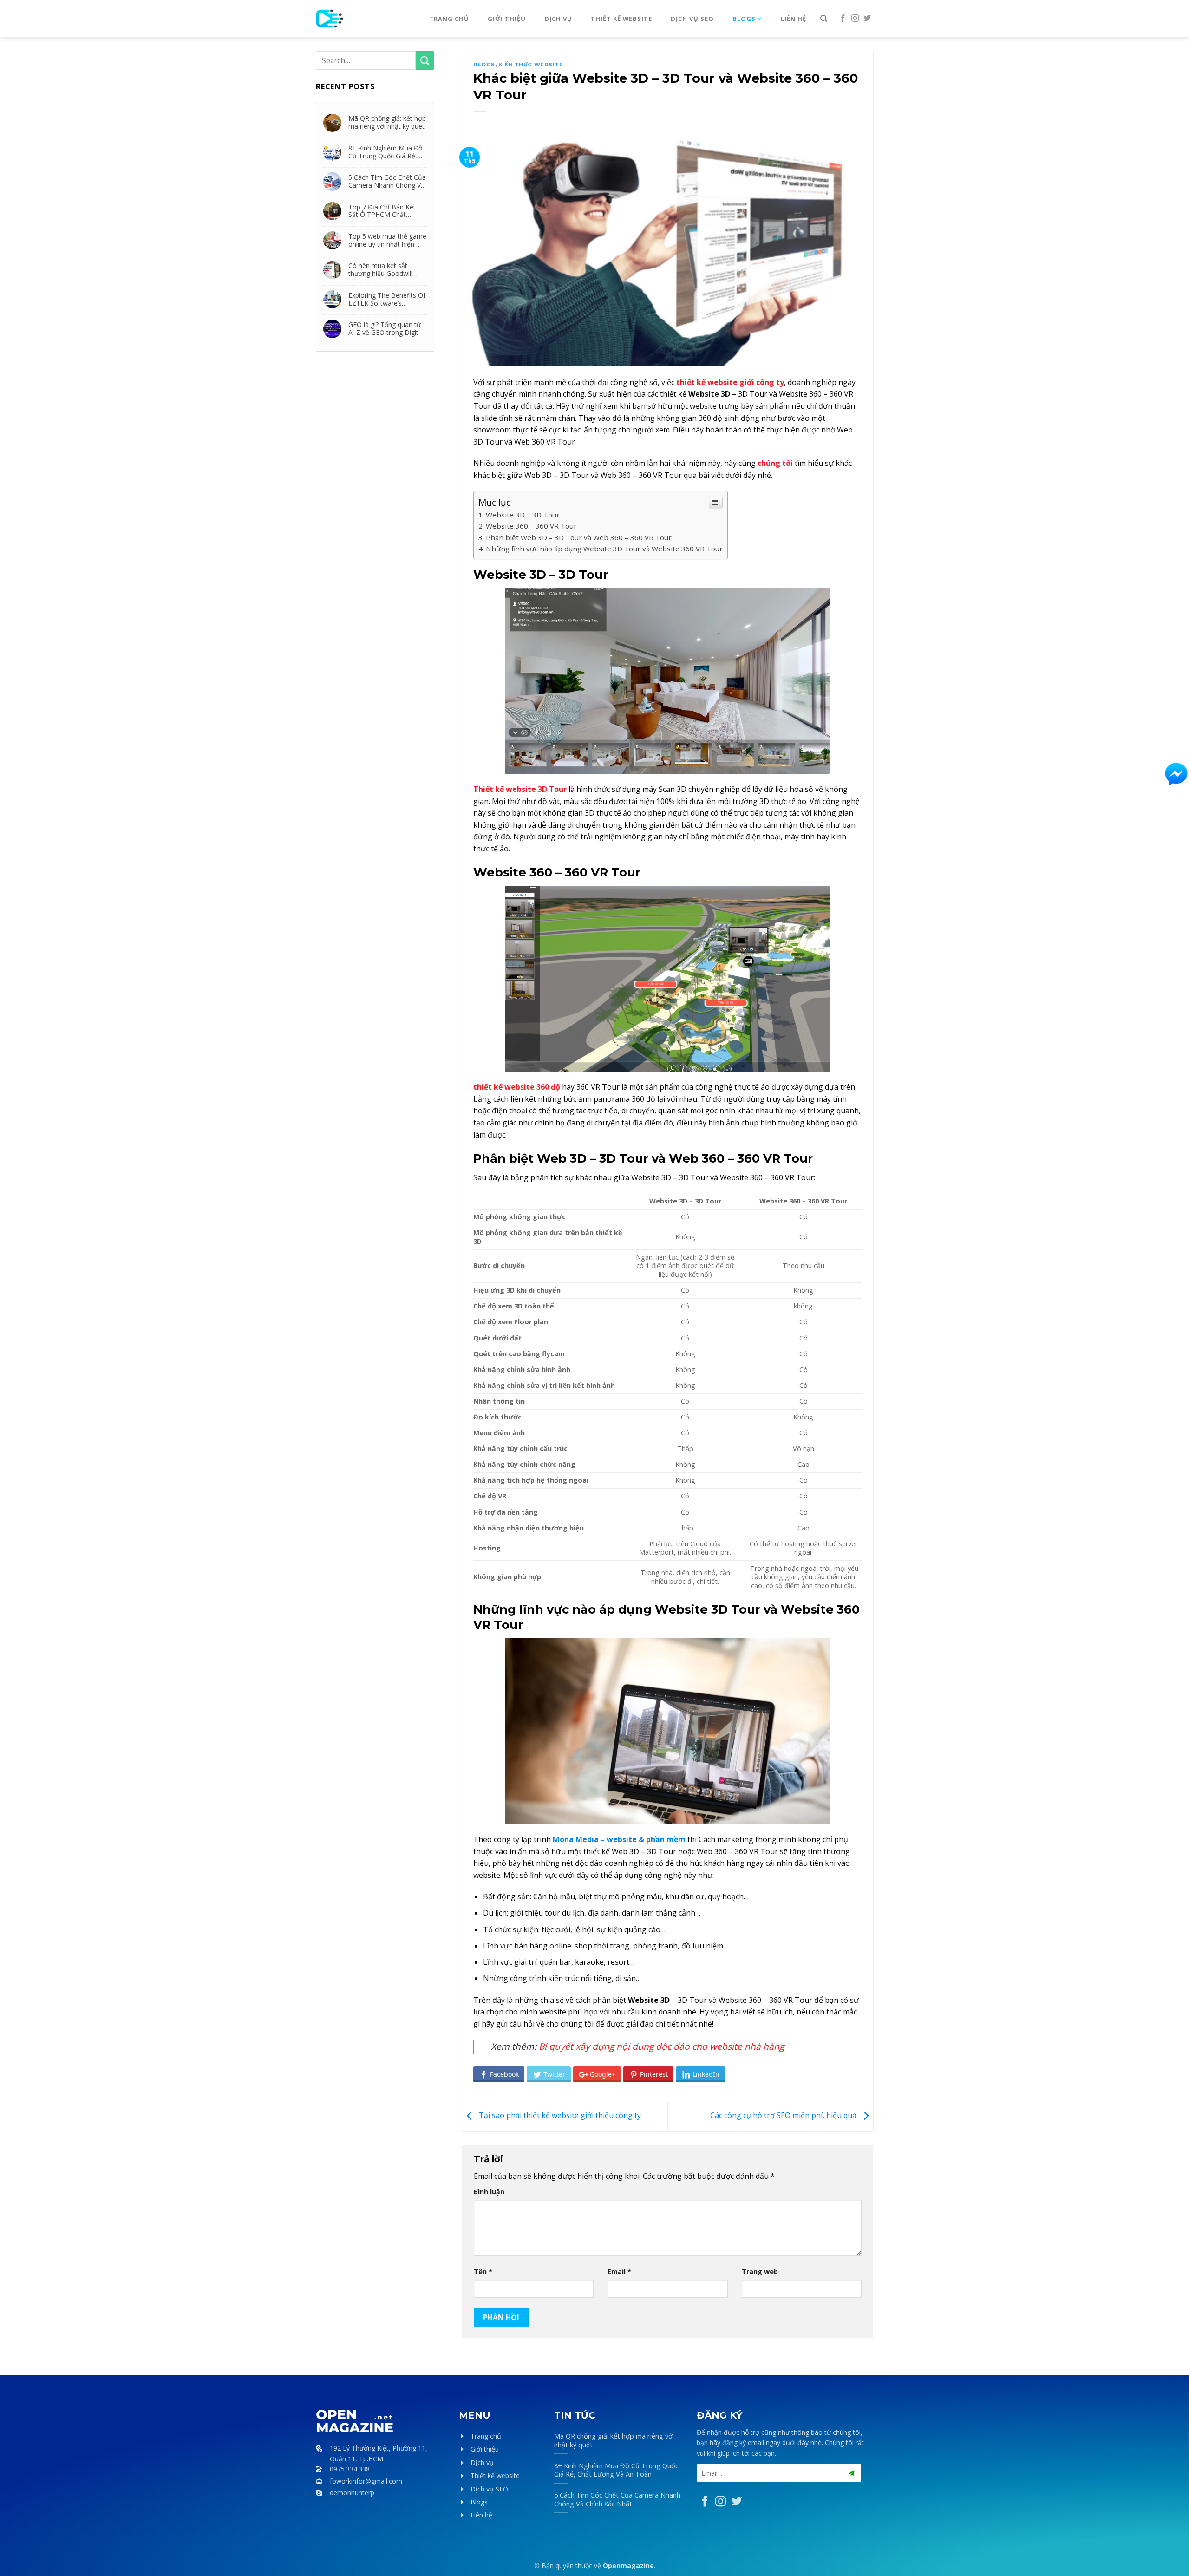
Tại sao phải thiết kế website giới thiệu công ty (559, 2116)
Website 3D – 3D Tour (523, 515)
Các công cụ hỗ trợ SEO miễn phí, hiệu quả (784, 2116)
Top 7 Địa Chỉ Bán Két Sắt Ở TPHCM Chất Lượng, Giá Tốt (382, 211)
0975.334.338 (350, 2469)
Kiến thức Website (531, 65)
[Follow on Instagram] (855, 19)
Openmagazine (628, 2566)
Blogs (744, 19)
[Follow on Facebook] (843, 19)
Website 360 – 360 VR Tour (531, 526)
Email (619, 2272)
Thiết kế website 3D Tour (520, 789)
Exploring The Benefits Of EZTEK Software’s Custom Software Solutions (387, 299)
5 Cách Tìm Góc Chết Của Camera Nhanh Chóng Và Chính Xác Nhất (387, 181)
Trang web (760, 2272)
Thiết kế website (621, 19)
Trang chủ (449, 19)
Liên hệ (794, 19)
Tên (483, 2272)
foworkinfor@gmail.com (366, 2481)
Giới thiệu (507, 19)
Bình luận (489, 2192)
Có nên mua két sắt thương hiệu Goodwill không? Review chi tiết (382, 269)
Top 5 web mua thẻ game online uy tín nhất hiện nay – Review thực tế (387, 240)
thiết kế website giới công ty (730, 382)
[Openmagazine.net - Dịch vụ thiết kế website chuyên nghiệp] (359, 19)
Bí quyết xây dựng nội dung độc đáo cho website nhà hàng (661, 2046)
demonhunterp (352, 2493)
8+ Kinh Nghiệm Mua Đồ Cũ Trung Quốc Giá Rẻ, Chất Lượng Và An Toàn (385, 152)
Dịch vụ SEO (692, 19)
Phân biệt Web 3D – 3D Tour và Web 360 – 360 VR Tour (579, 537)
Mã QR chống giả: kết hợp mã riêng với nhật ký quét (387, 122)
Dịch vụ (558, 19)
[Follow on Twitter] (867, 19)
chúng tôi (775, 463)
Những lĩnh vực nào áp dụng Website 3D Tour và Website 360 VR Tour (604, 549)
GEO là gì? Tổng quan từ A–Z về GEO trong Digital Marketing (386, 328)
